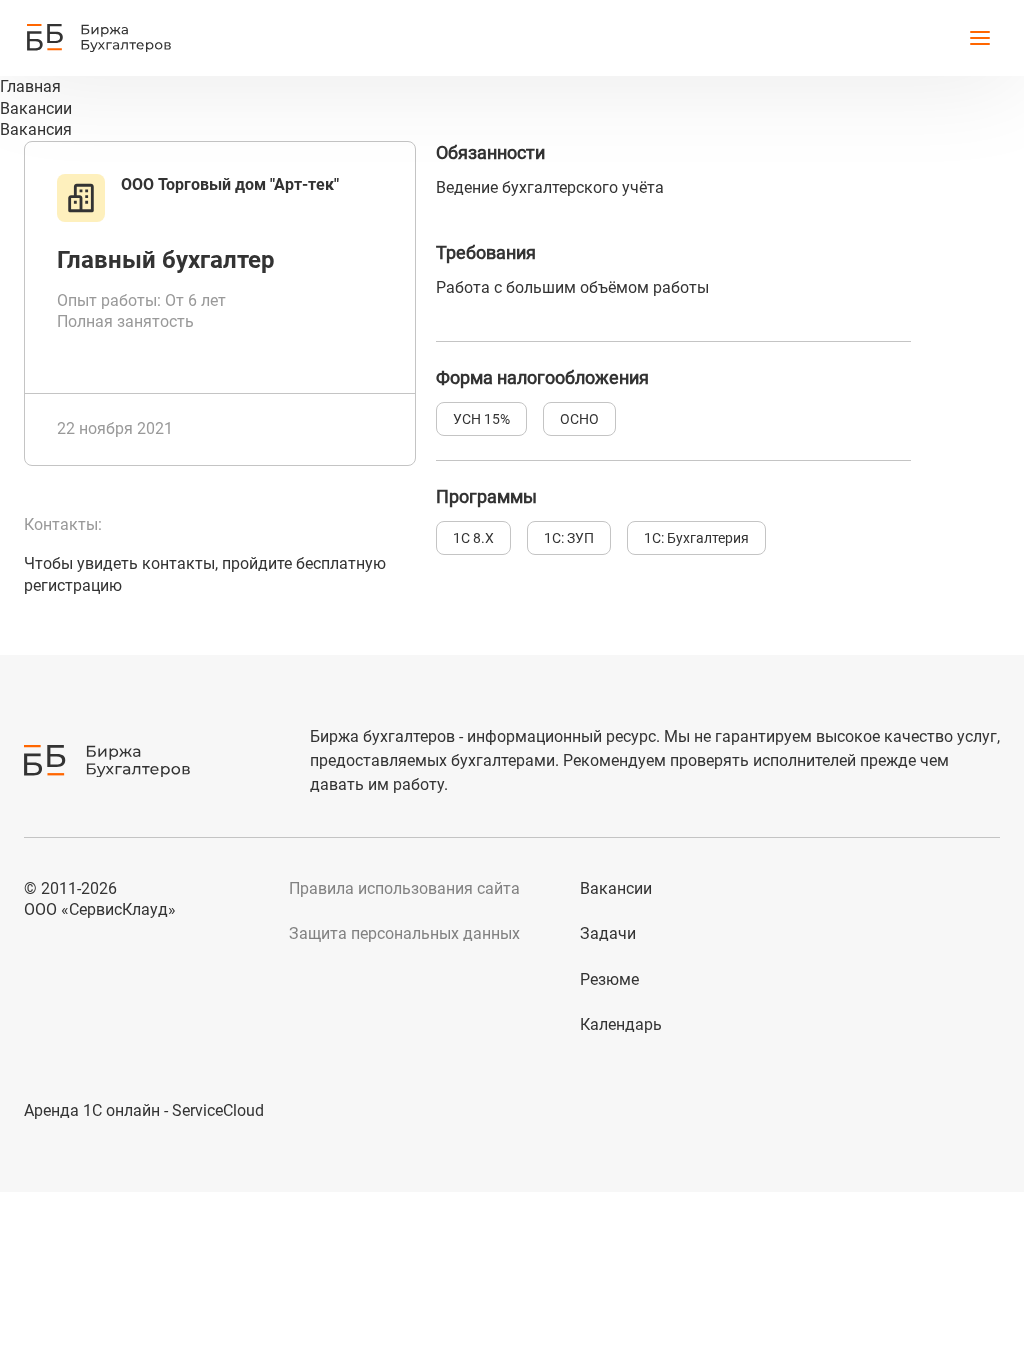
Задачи (608, 933)
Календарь (621, 1024)
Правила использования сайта (404, 888)
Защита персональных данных (404, 933)
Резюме (609, 979)
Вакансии (616, 888)
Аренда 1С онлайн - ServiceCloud (144, 1110)
